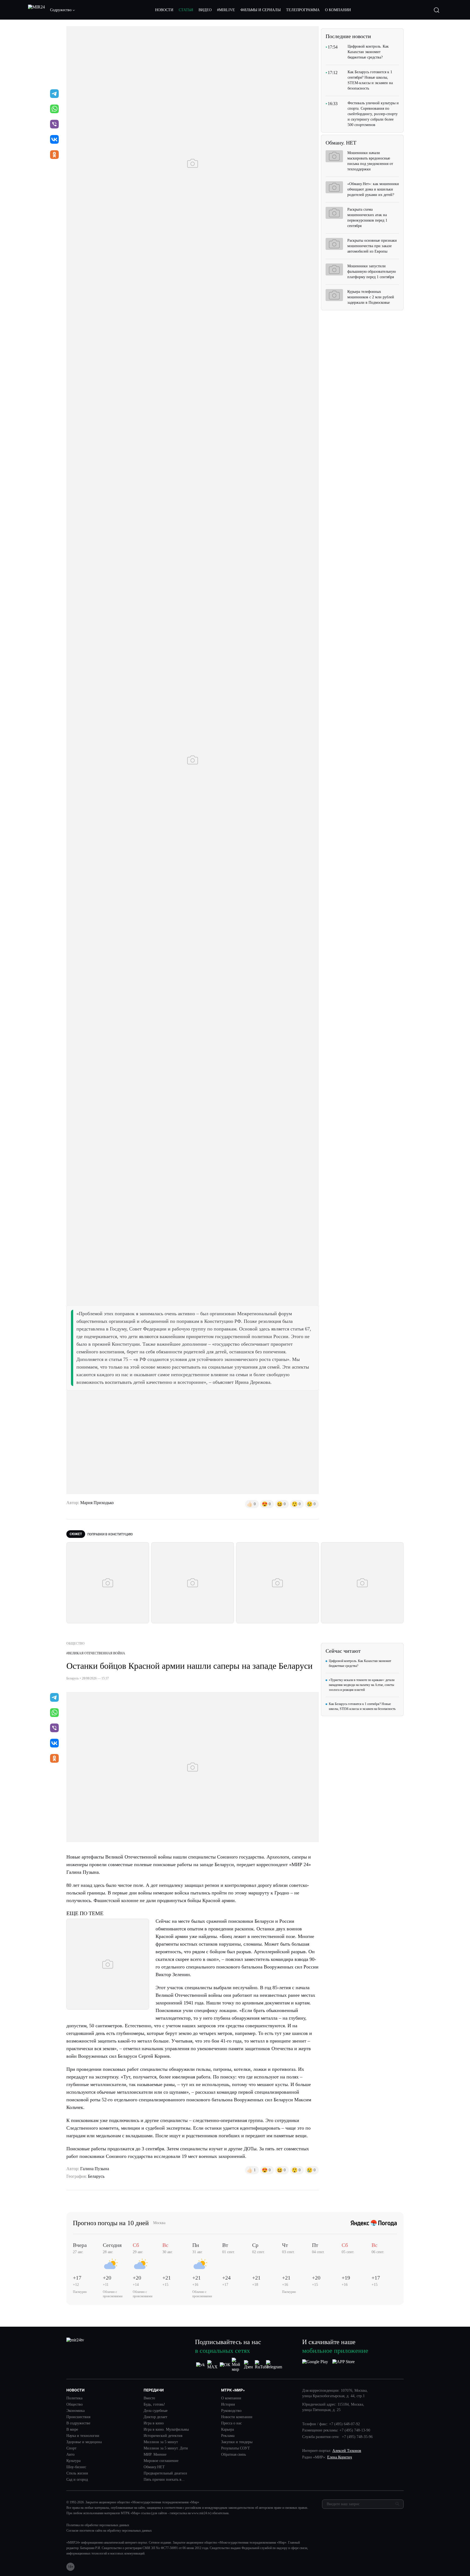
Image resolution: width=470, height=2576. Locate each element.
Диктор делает (155, 2417)
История (228, 2405)
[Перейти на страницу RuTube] (262, 2365)
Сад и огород (77, 2480)
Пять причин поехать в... (164, 2480)
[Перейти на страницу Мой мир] (237, 2365)
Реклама (228, 2436)
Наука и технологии (83, 2436)
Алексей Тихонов (347, 2451)
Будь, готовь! (154, 2405)
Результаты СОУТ (236, 2448)
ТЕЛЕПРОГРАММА (303, 10)
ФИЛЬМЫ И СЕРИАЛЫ (261, 10)
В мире (72, 2430)
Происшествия (78, 2417)
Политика (74, 2398)
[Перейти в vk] (54, 140)
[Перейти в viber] (54, 125)
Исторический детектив (163, 2436)
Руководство (231, 2411)
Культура (73, 2461)
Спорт (71, 2448)
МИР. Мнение (155, 2455)
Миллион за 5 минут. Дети (166, 2448)
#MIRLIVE (226, 10)
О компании (231, 2398)
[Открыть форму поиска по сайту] (437, 10)
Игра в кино (154, 2423)
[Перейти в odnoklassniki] (54, 155)
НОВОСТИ (164, 10)
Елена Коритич (340, 2457)
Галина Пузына (95, 2169)
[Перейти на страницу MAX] (213, 2365)
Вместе (149, 2398)
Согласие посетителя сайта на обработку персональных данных (109, 2531)
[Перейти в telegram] (54, 94)
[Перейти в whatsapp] (54, 109)
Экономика (75, 2411)
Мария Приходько (97, 1503)
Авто (70, 2455)
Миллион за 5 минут (161, 2442)
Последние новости (348, 36)
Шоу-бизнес (76, 2467)
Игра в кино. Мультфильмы (166, 2430)
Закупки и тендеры (237, 2442)
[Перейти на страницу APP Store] (344, 2365)
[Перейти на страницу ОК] (225, 2365)
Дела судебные (156, 2411)
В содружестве (78, 2423)
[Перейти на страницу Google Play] (315, 2365)
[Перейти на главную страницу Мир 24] (36, 10)
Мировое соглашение (161, 2461)
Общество (75, 2405)
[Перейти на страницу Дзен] (249, 2365)
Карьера (228, 2430)
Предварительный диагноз (165, 2473)
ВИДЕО (205, 10)
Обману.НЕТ (154, 2467)
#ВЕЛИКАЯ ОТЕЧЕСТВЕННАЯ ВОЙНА (96, 1653)
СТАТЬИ (186, 10)
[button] (63, 10)
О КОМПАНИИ (338, 10)
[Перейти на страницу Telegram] (274, 2365)
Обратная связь (234, 2455)
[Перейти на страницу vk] (200, 2365)
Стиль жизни (77, 2473)
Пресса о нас (231, 2423)
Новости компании (237, 2417)
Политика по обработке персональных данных (98, 2525)
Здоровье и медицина (84, 2442)
